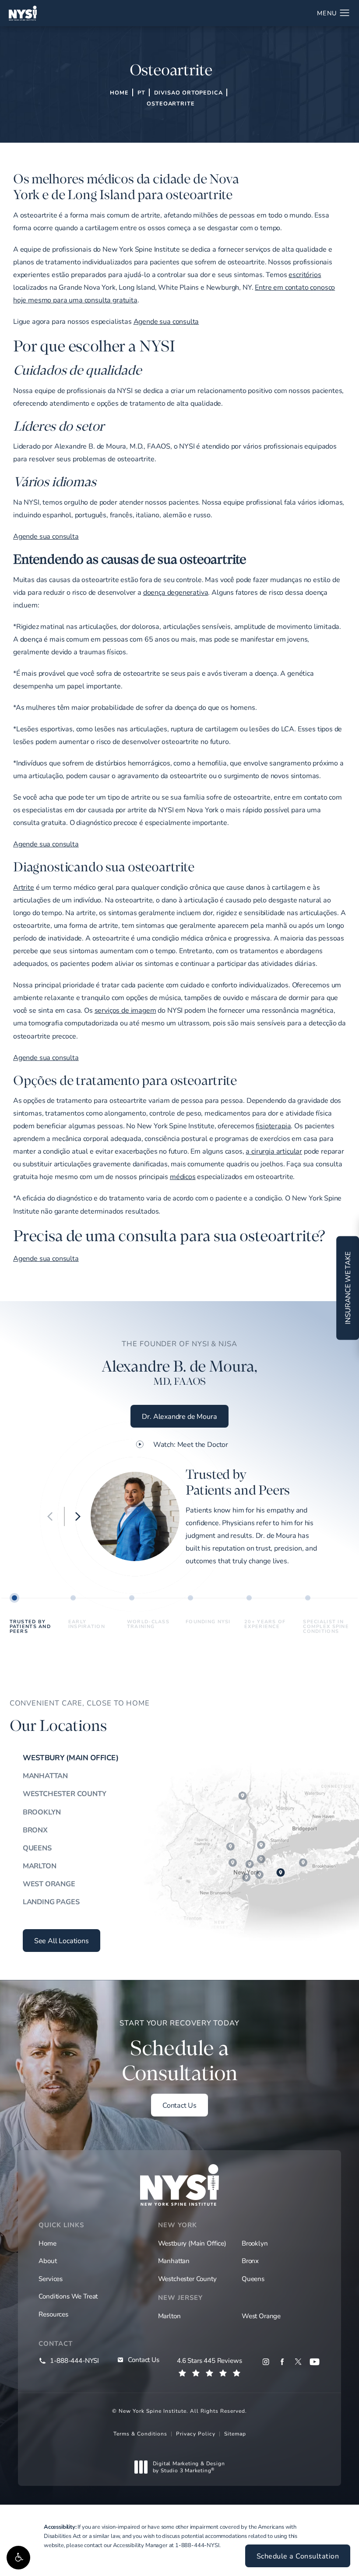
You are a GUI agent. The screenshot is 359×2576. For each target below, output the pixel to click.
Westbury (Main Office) (71, 1758)
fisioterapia (273, 1125)
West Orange (49, 1884)
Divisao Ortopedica (188, 92)
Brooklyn (42, 1812)
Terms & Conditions (140, 2433)
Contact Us (179, 2105)
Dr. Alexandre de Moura (179, 1416)
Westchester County (65, 1793)
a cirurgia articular (274, 1151)
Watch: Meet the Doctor (191, 1444)
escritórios (305, 274)
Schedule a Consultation (298, 2556)
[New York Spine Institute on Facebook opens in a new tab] (282, 2362)
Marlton (40, 1866)
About (48, 2260)
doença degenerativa (176, 592)
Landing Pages (51, 1902)
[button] (18, 2558)
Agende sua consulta (166, 321)
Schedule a (179, 2052)
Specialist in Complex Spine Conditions (326, 1626)
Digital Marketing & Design (189, 2467)
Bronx (35, 1830)
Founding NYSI (208, 1621)
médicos (183, 1176)
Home (119, 92)
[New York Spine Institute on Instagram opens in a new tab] (266, 2362)
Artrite (24, 887)
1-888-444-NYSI (197, 2545)
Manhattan (45, 1776)
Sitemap (235, 2433)
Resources (53, 2314)
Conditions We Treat (68, 2296)
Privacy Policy (196, 2433)
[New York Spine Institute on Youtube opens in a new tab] (315, 2362)
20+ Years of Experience (265, 1624)
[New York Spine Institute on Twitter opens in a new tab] (298, 2362)
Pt (141, 92)
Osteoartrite (171, 103)
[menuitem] (266, 2362)
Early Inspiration (87, 1624)
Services (51, 2278)
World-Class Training (148, 1624)
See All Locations (62, 1940)
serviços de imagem (125, 1010)
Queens (37, 1848)
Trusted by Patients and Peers (30, 1626)
